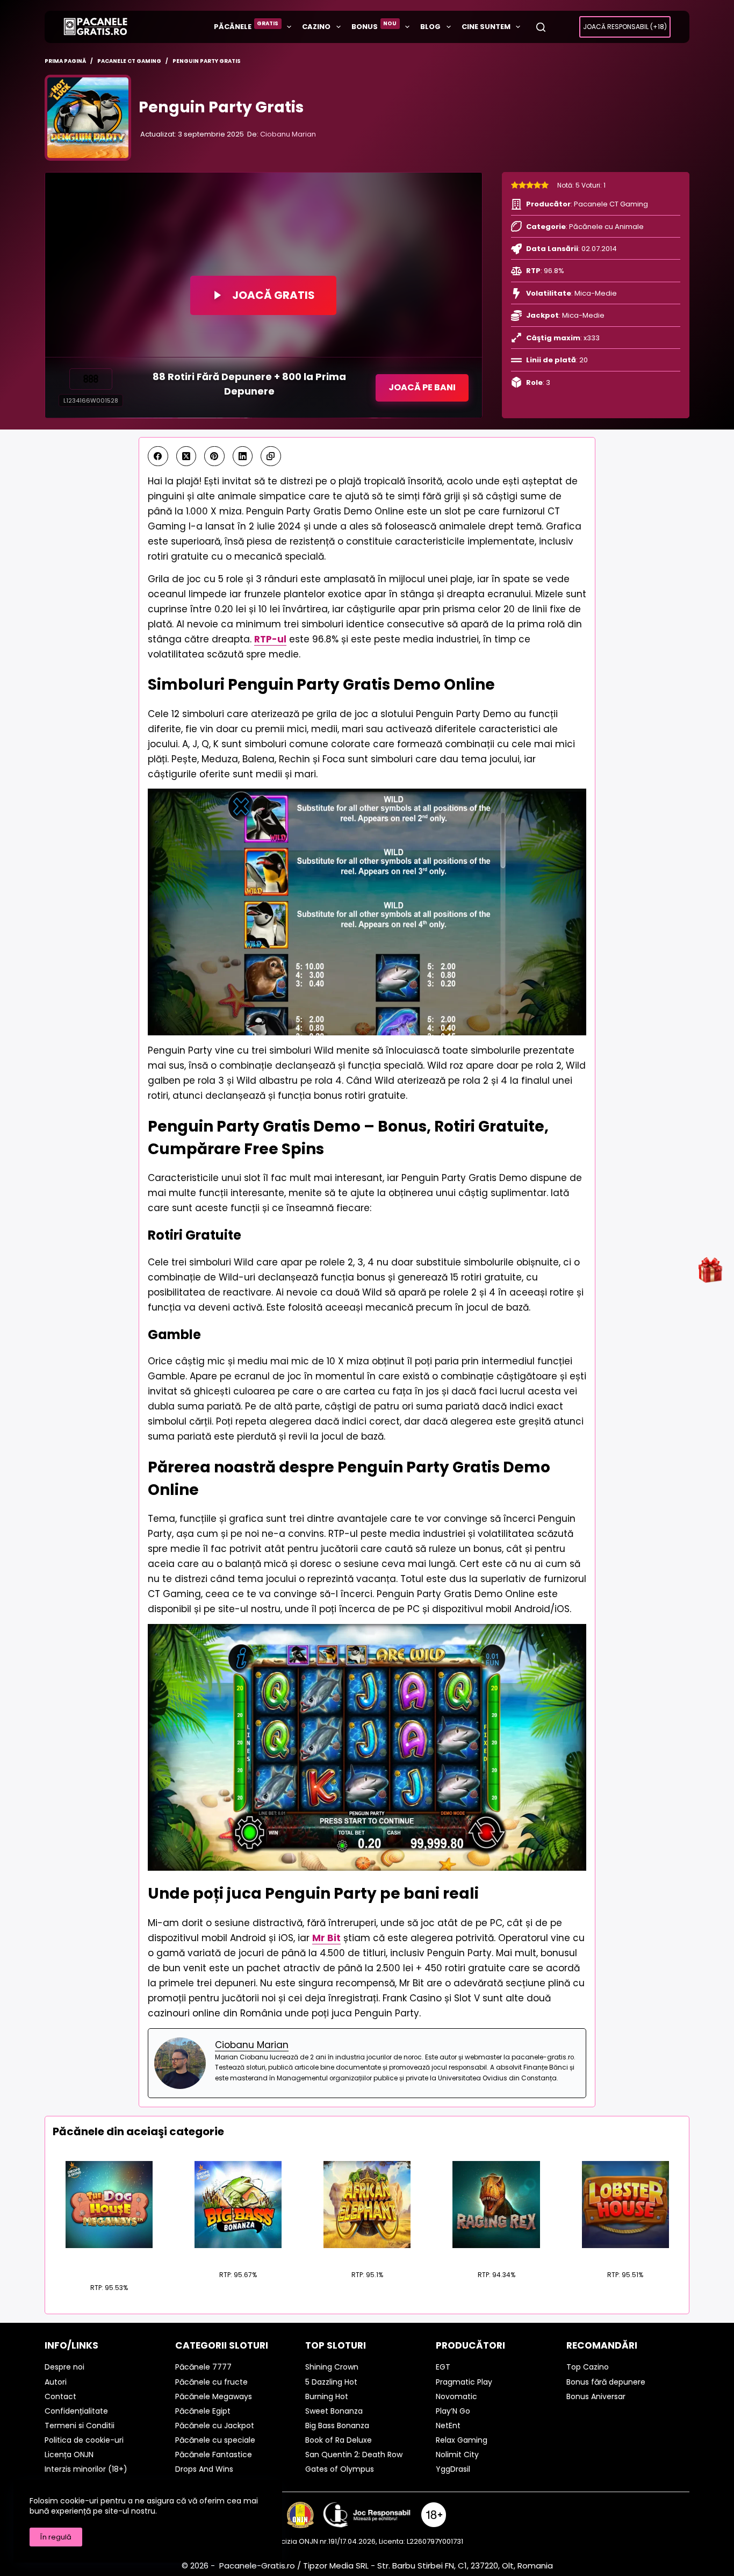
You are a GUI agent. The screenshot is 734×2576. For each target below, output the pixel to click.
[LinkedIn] (243, 456)
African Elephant (367, 2255)
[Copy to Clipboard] (271, 456)
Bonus (374, 26)
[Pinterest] (214, 456)
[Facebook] (158, 456)
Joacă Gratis (274, 295)
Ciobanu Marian (288, 134)
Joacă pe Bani (422, 387)
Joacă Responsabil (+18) (625, 27)
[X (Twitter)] (186, 456)
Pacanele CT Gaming (611, 204)
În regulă (56, 2537)
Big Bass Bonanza (238, 2255)
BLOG (430, 27)
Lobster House (625, 2255)
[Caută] (541, 27)
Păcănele (246, 26)
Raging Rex (496, 2255)
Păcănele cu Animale (606, 227)
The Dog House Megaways (109, 2262)
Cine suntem (486, 27)
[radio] (515, 185)
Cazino (316, 27)
